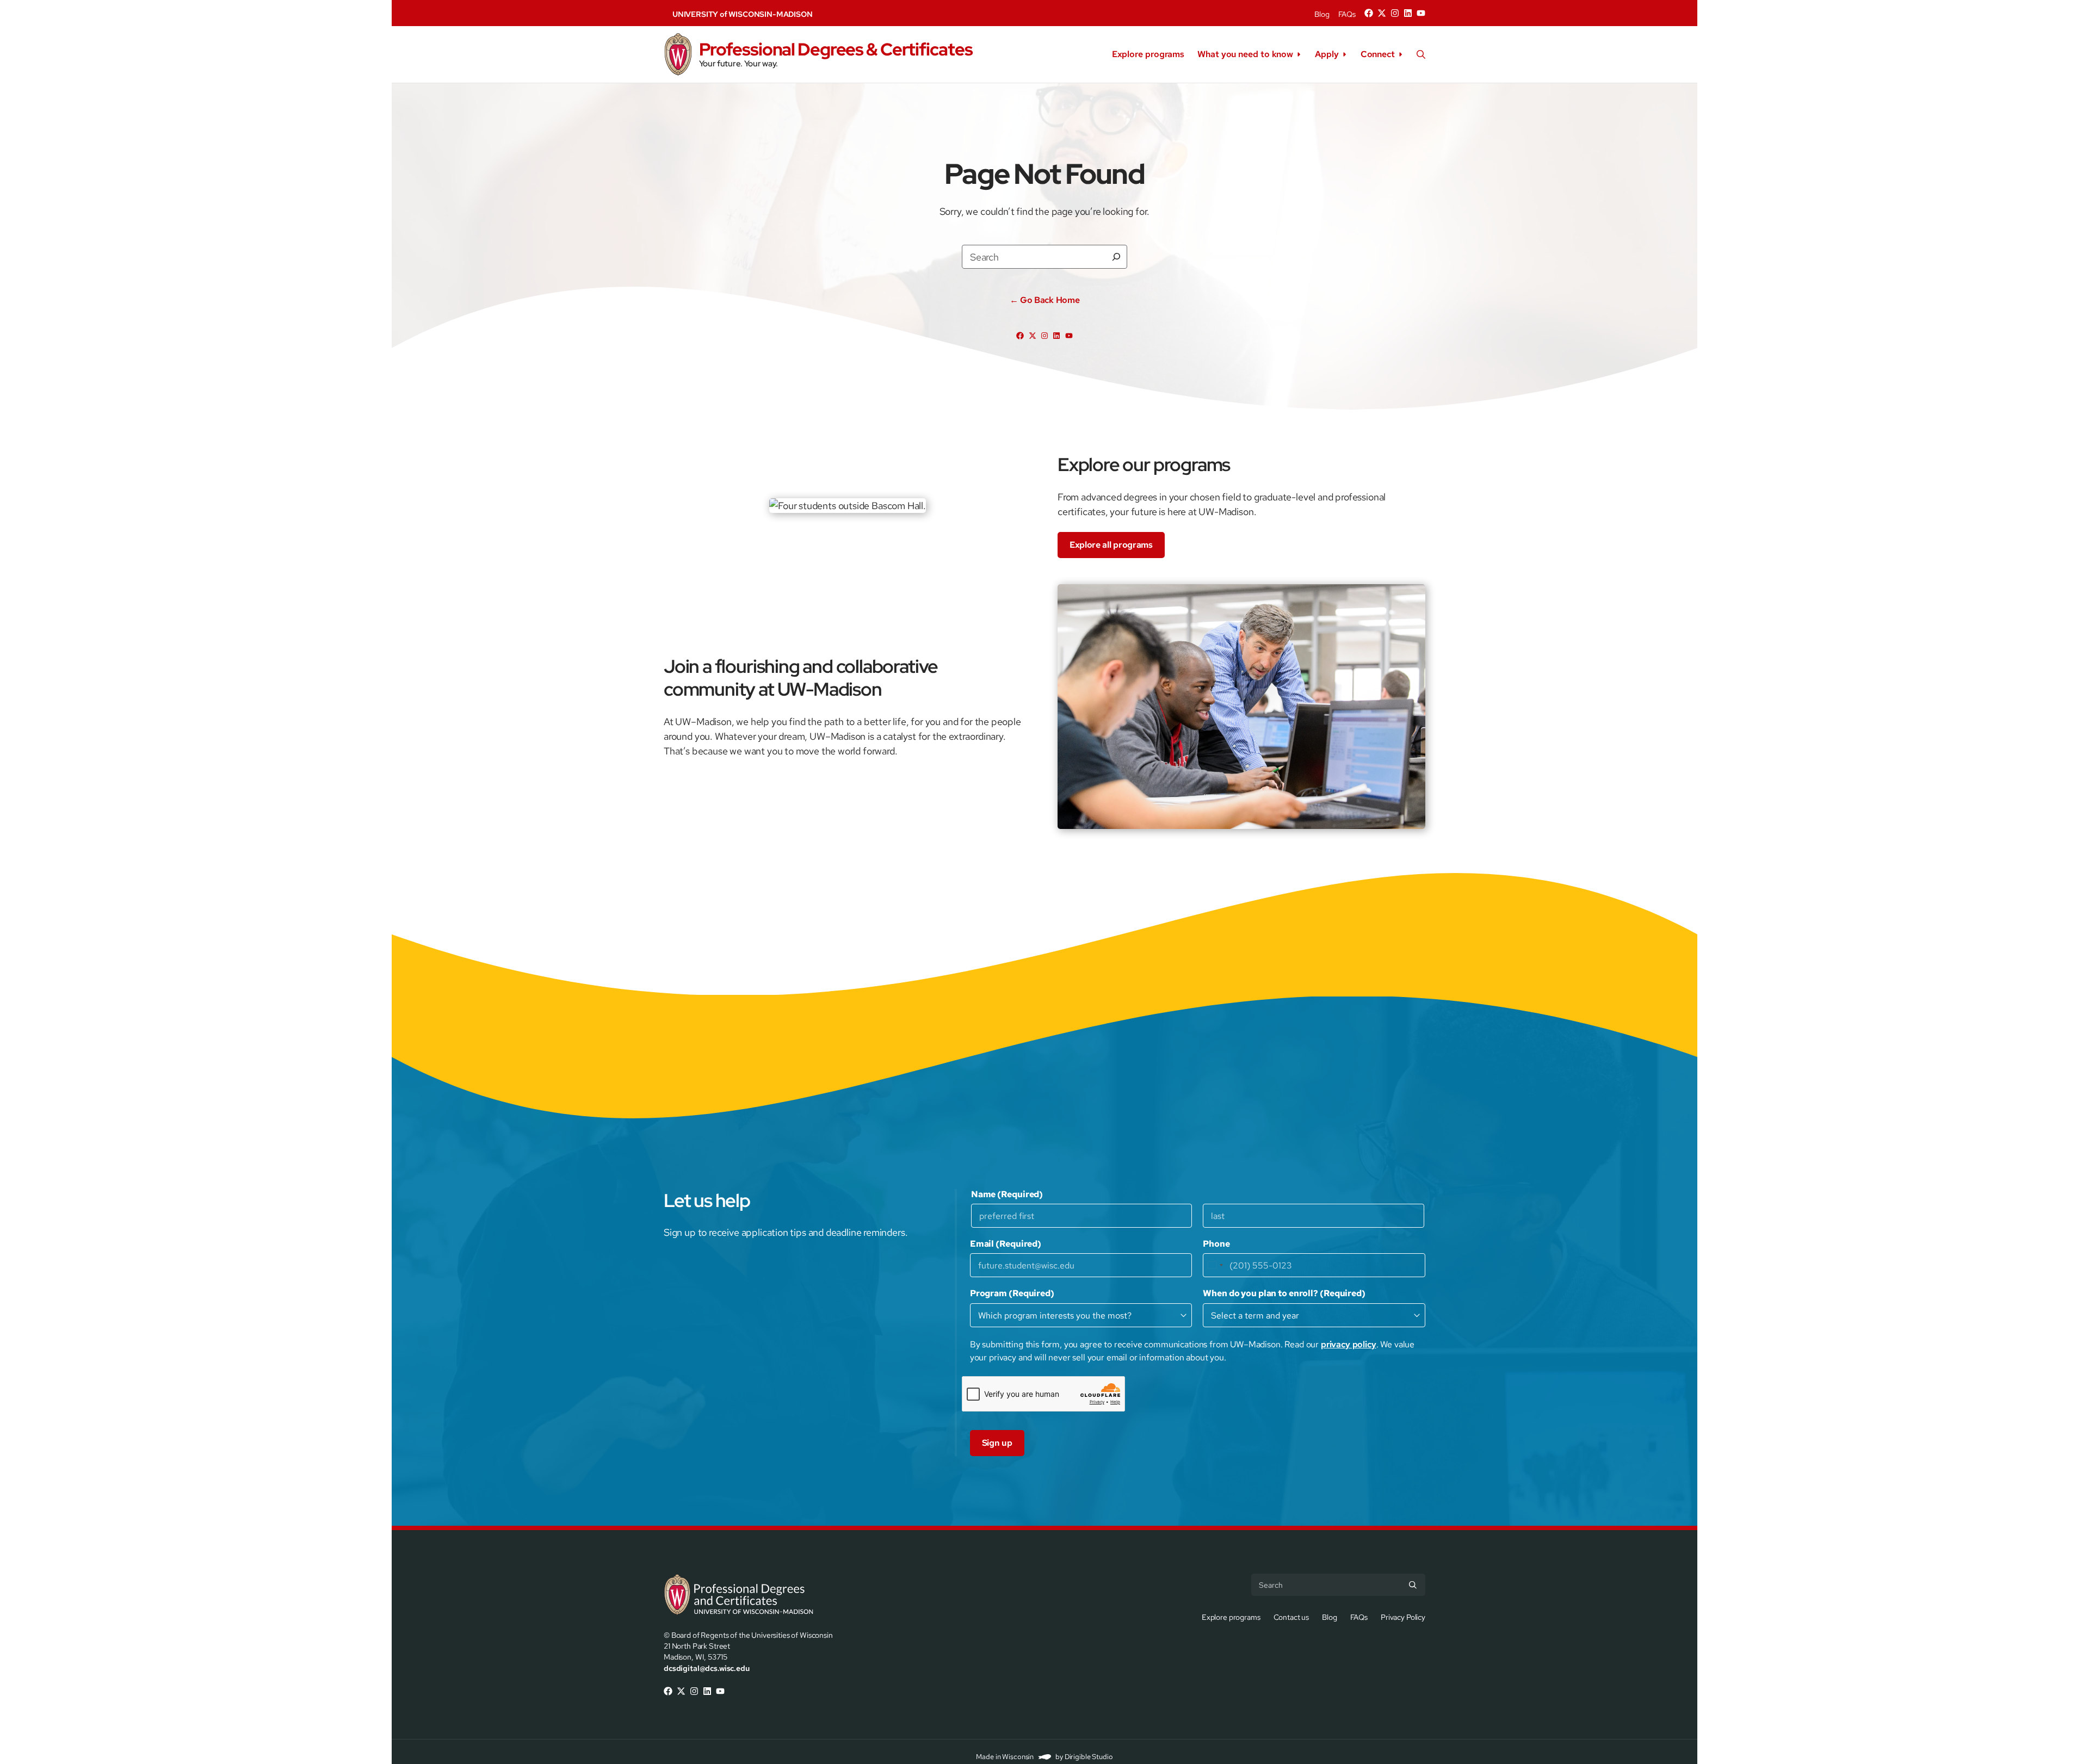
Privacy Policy (1403, 1617)
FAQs (1347, 14)
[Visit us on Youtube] (1421, 13)
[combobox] (1215, 1265)
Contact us (1291, 1617)
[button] (1421, 54)
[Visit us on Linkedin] (1408, 13)
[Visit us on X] (1382, 13)
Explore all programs (1111, 545)
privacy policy (1349, 1344)
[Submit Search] (1413, 1584)
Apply (1327, 54)
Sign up (997, 1443)
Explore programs (1148, 54)
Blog (1322, 14)
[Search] (1116, 257)
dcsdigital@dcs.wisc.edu (707, 1668)
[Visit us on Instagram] (1395, 13)
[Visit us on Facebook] (1369, 13)
